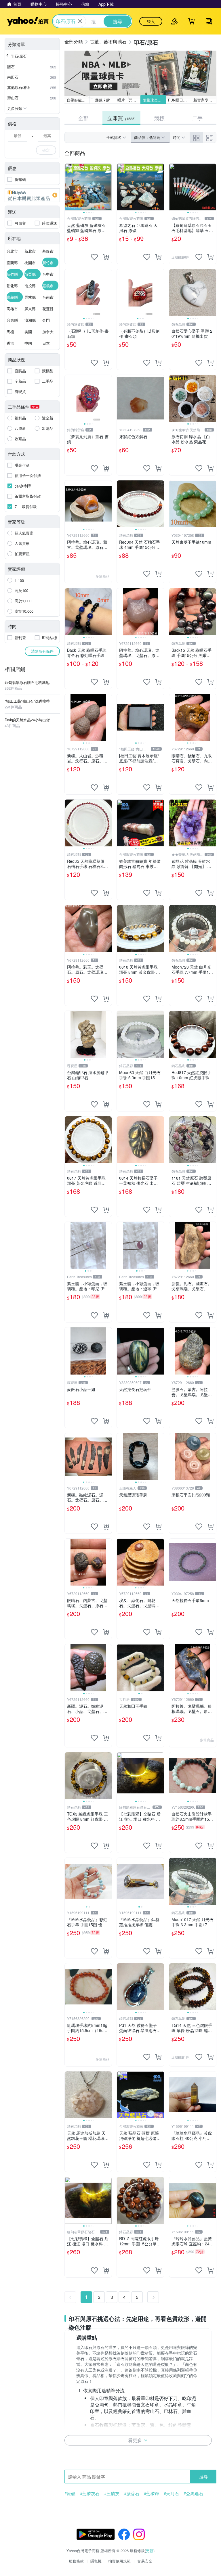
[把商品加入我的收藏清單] (94, 257)
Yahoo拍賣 (28, 21)
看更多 (135, 2440)
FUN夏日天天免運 (180, 100)
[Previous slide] (68, 187)
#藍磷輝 (152, 2493)
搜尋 (203, 2476)
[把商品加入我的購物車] (106, 257)
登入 (151, 21)
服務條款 (76, 2561)
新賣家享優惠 (205, 100)
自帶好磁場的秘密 (78, 100)
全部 (83, 118)
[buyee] (32, 195)
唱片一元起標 (129, 100)
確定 (46, 150)
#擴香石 (132, 2493)
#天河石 (171, 2493)
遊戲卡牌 (102, 100)
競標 (159, 118)
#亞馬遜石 (193, 2493)
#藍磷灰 (112, 2493)
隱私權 (96, 2561)
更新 (150, 2551)
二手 (197, 118)
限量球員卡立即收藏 (154, 100)
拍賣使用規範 (119, 2561)
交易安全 (145, 2561)
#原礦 (70, 2493)
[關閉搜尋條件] (80, 21)
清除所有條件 (42, 651)
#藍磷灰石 (90, 2493)
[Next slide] (108, 187)
